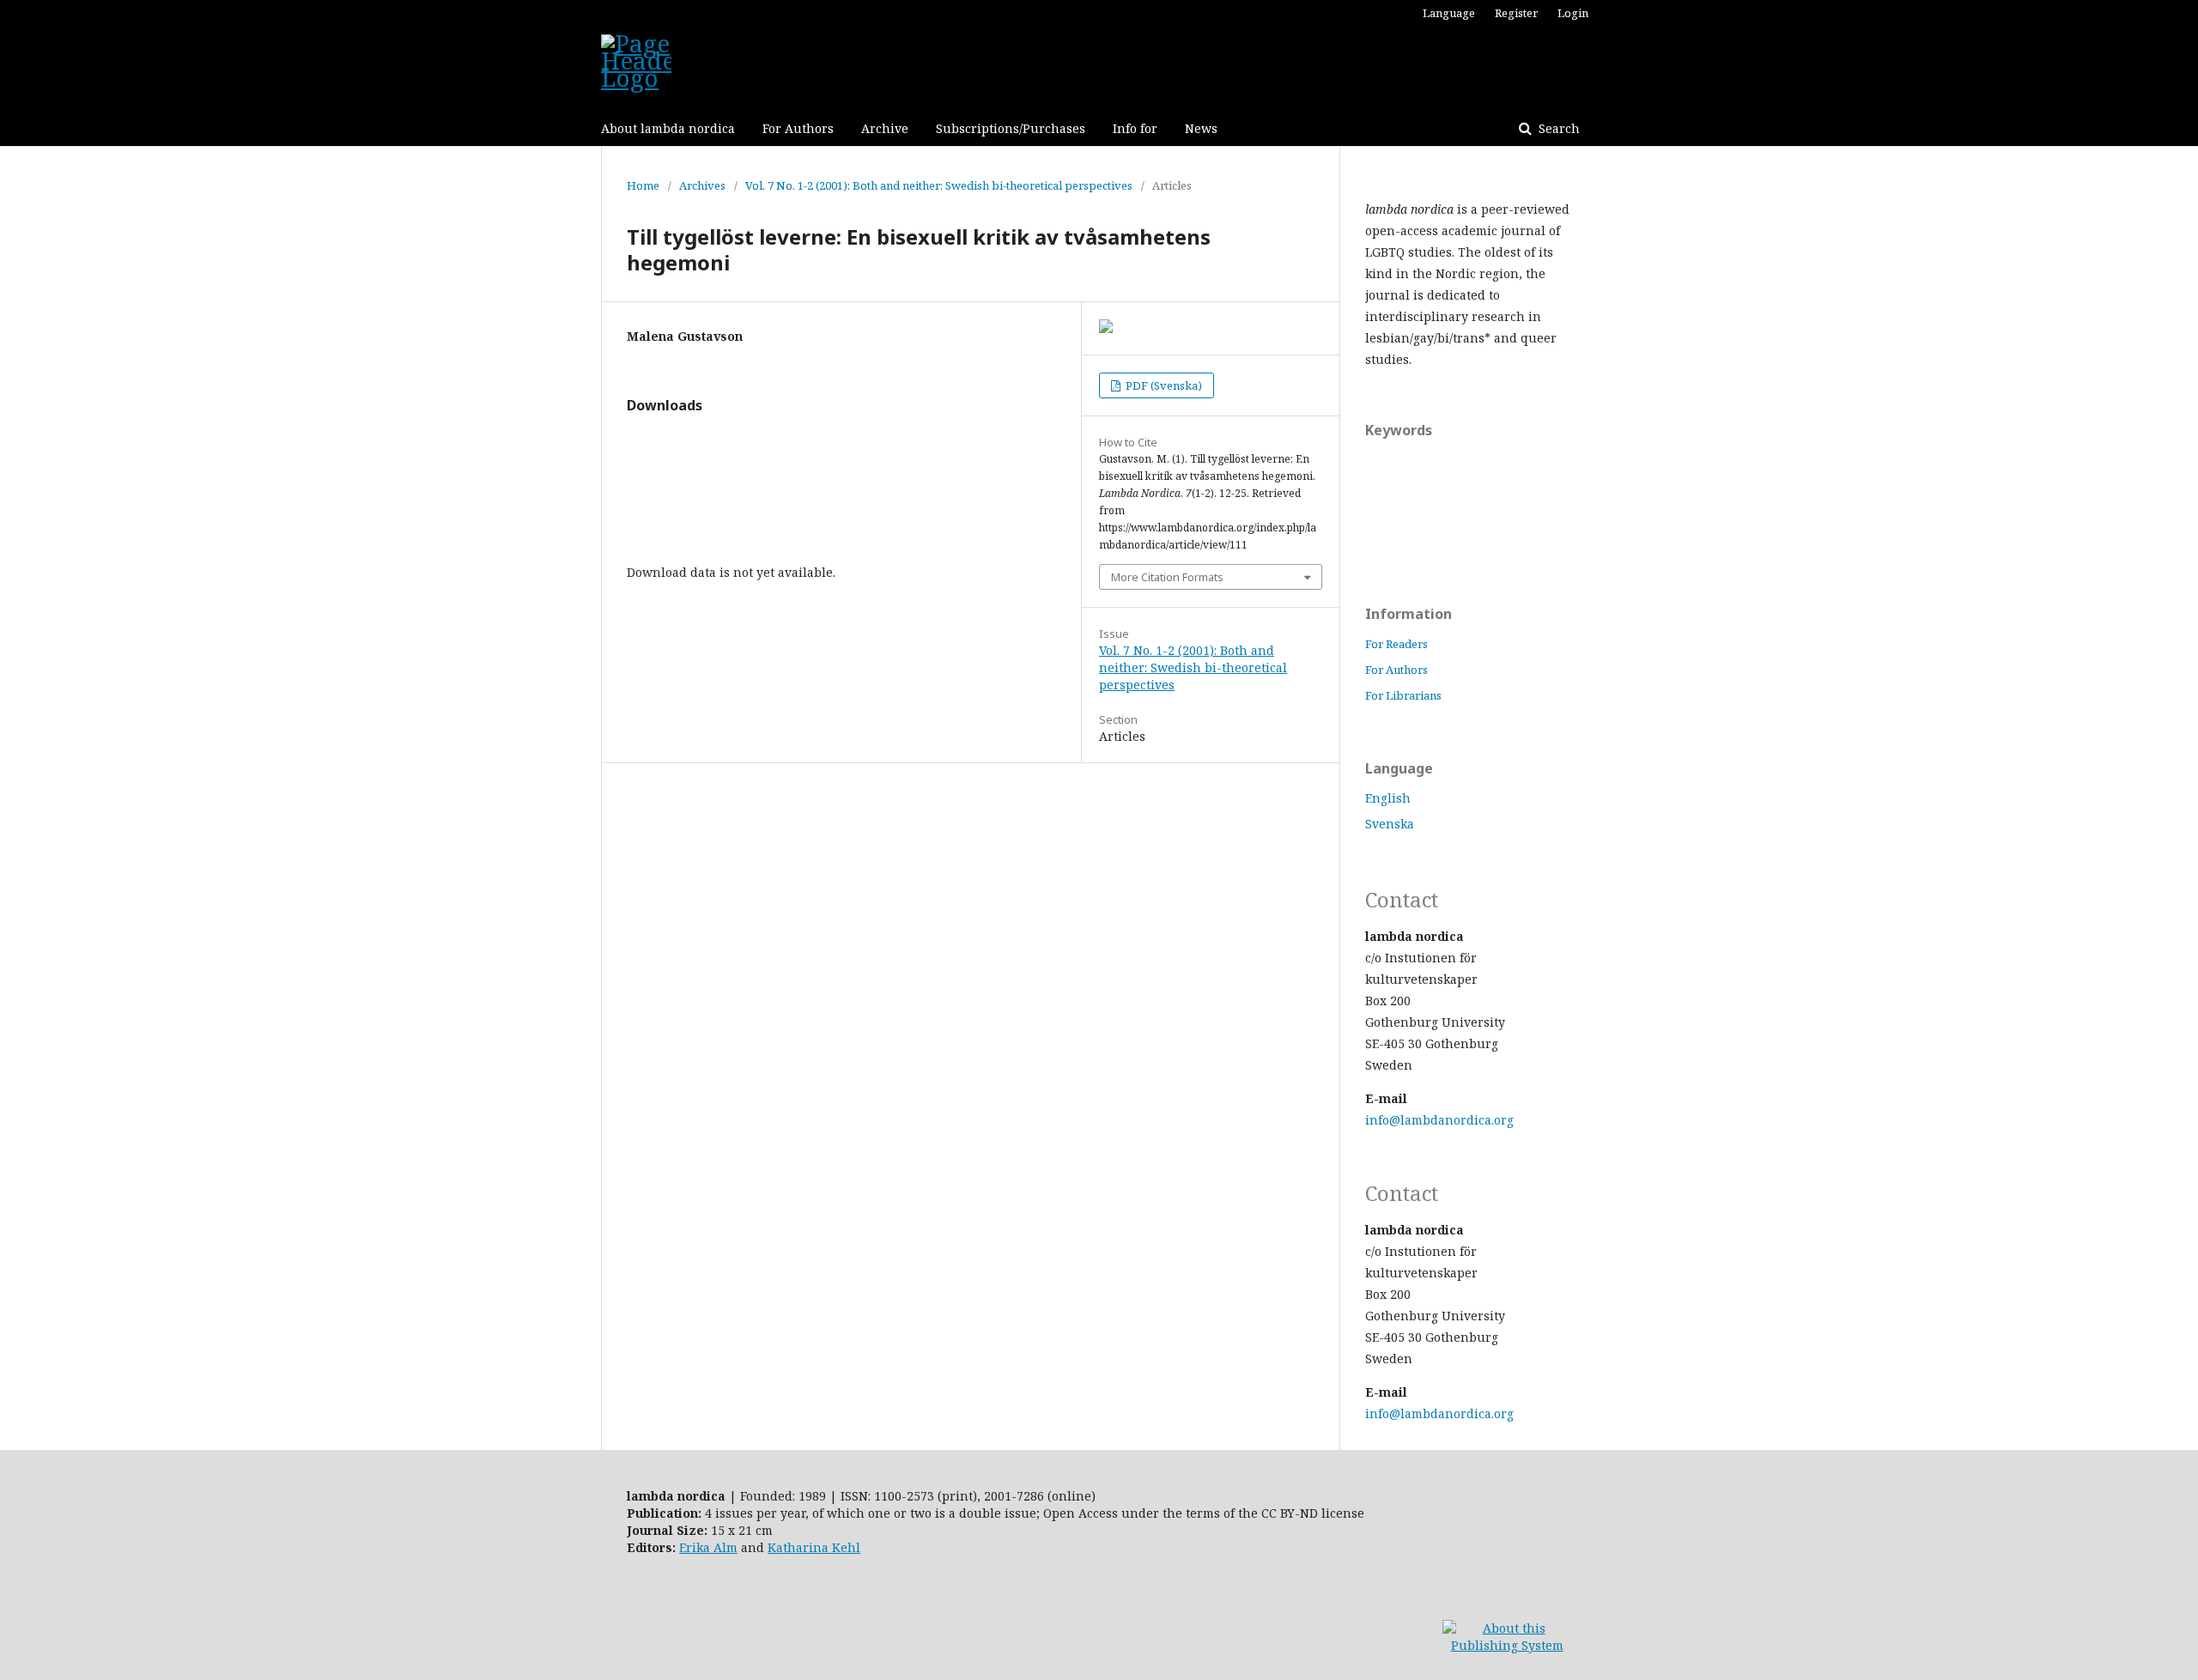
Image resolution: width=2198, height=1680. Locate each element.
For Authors (798, 128)
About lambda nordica (668, 128)
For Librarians (1403, 695)
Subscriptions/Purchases (1011, 128)
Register (1516, 13)
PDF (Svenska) (1163, 385)
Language (1449, 13)
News (1201, 128)
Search (1557, 128)
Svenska (1390, 824)
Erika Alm (708, 1547)
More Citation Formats (1167, 577)
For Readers (1397, 644)
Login (1573, 13)
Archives (702, 185)
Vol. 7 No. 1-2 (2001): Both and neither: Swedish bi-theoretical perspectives (939, 185)
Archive (885, 128)
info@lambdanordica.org (1439, 1120)
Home (643, 185)
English (1388, 798)
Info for (1135, 128)
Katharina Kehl (814, 1547)
